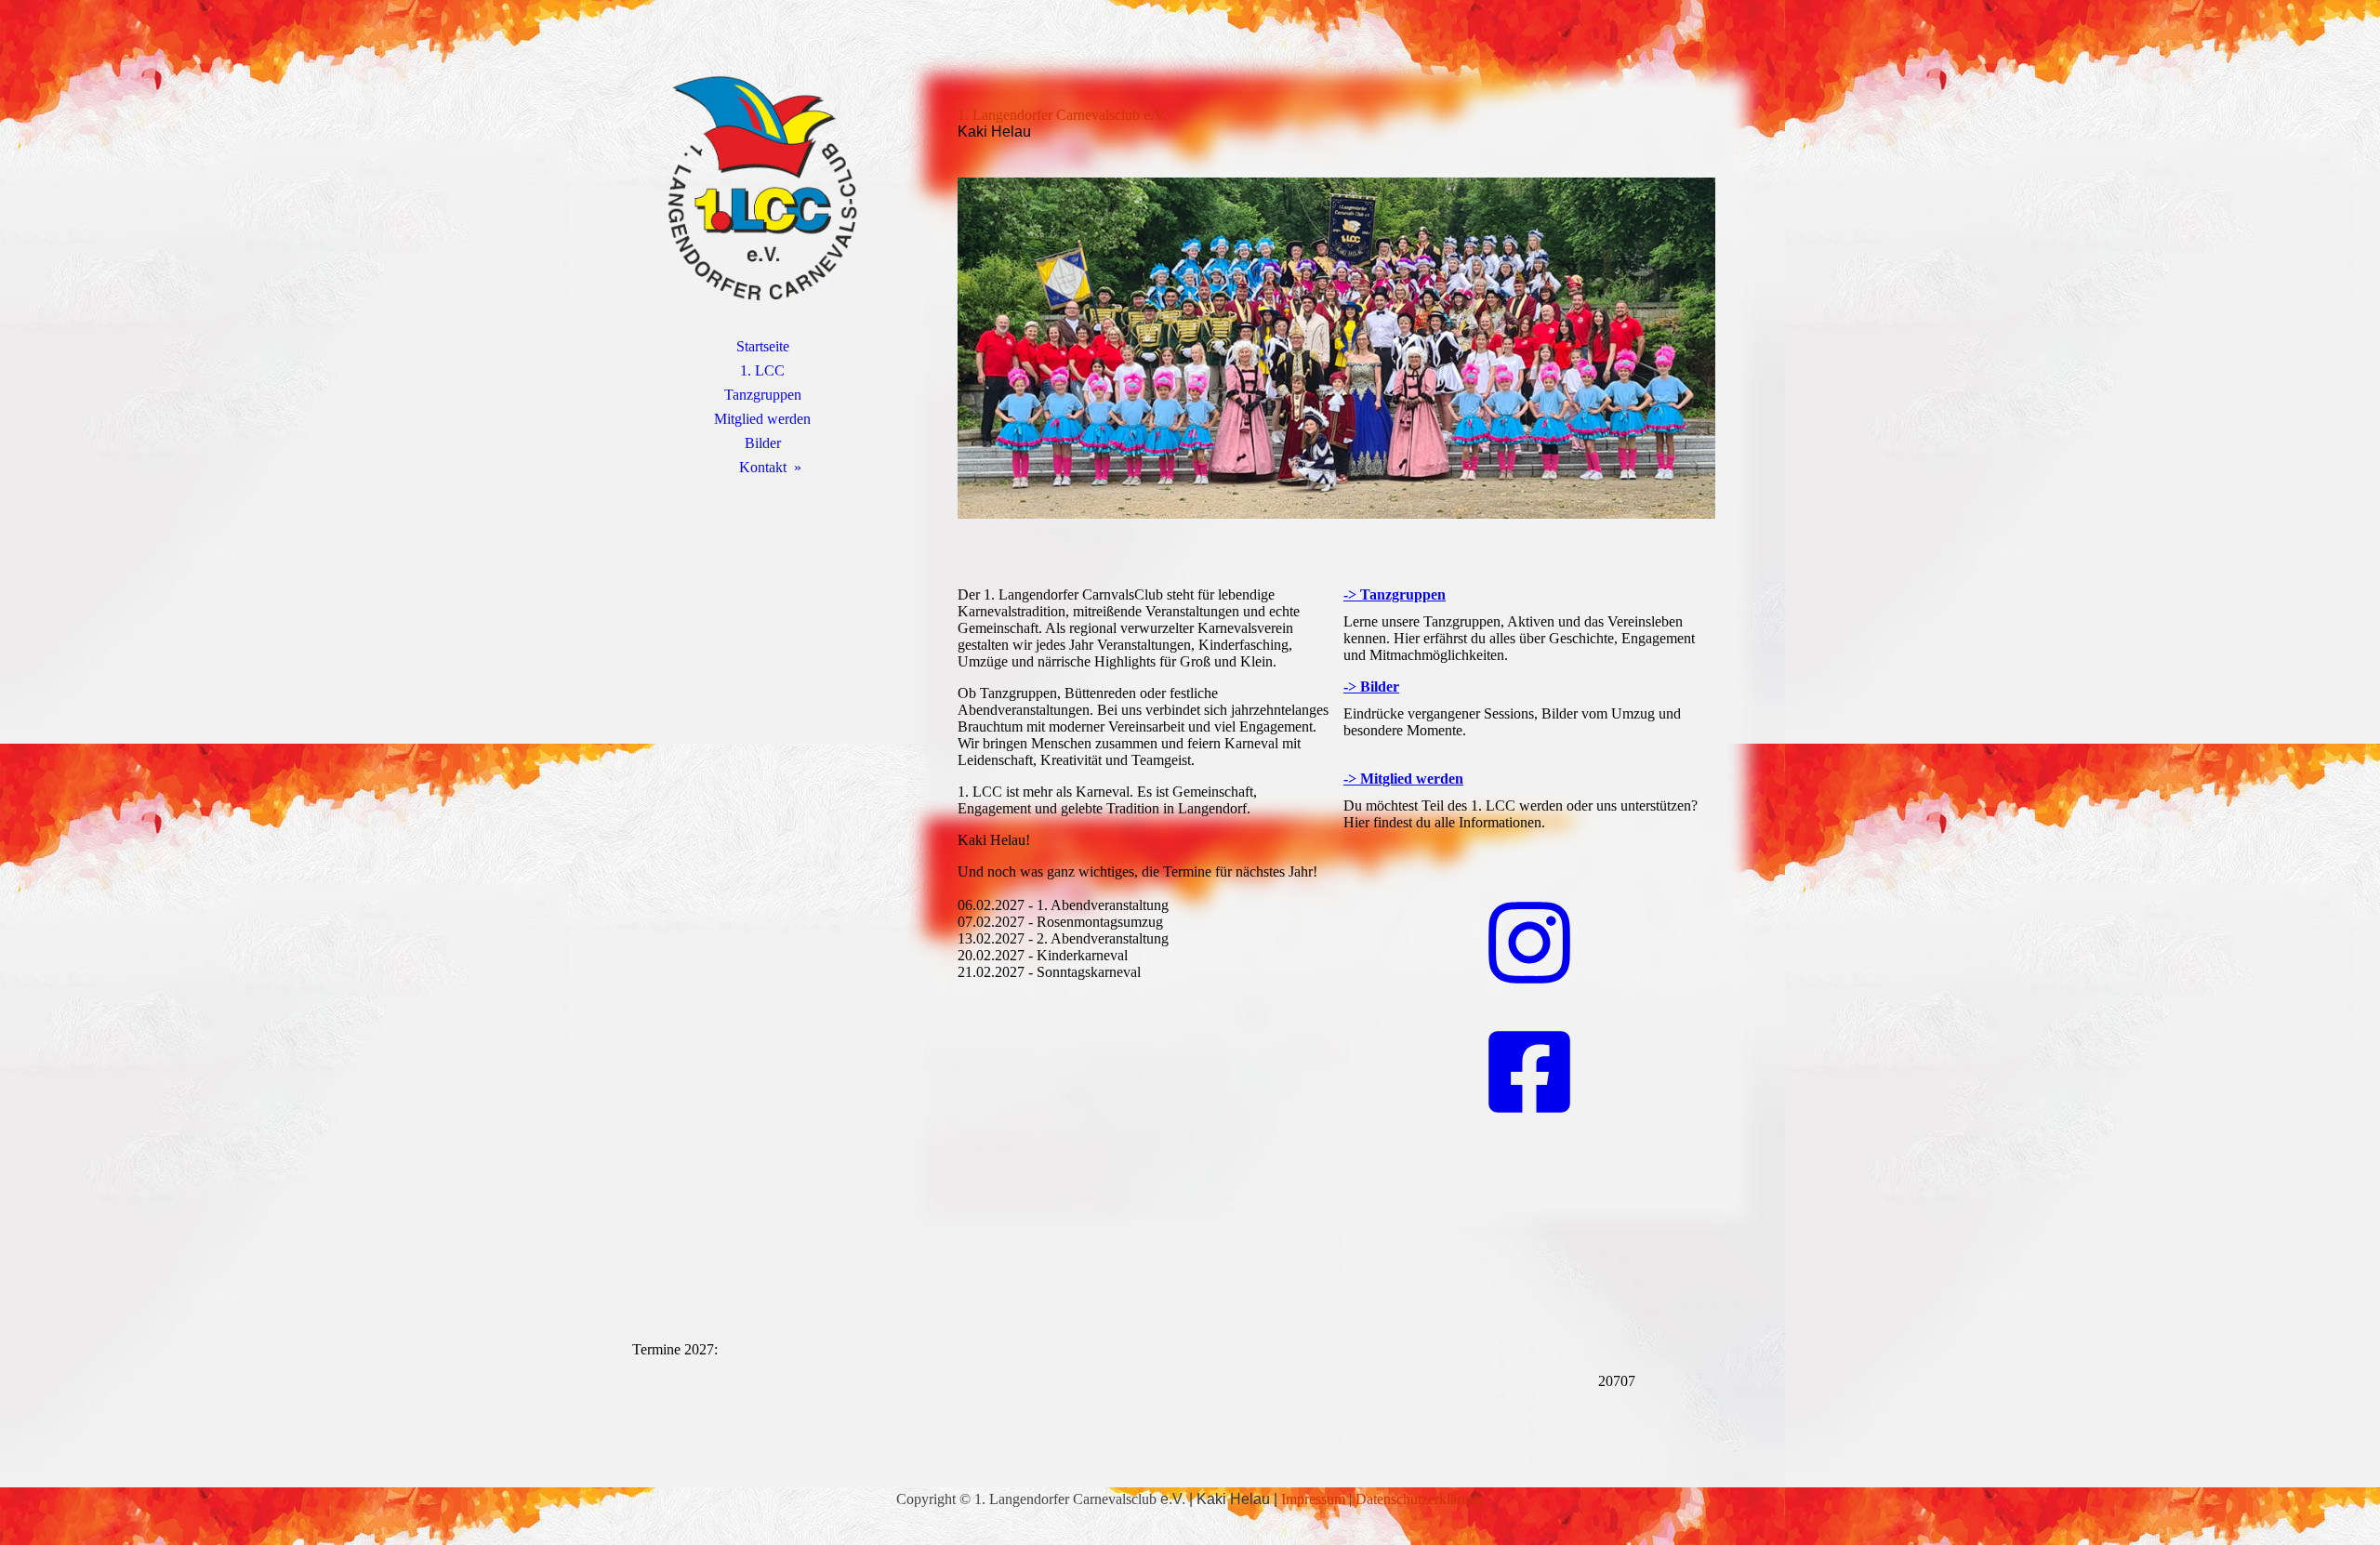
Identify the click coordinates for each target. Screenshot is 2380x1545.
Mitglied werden (762, 419)
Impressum (1313, 1499)
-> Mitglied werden (1403, 779)
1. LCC (762, 370)
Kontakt (763, 467)
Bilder (763, 443)
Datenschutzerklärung (1420, 1499)
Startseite (763, 346)
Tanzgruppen (763, 395)
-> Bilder (1371, 687)
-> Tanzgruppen (1395, 594)
